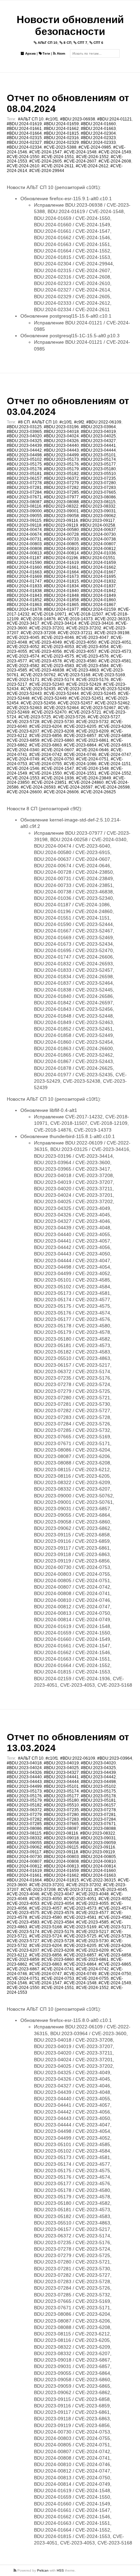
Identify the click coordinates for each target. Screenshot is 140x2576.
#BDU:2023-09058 (61, 516)
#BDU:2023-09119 (61, 525)
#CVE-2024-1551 (58, 157)
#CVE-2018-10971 (49, 614)
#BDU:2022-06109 (104, 422)
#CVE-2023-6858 (115, 736)
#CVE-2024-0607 (58, 750)
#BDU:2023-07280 (98, 483)
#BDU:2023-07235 (98, 478)
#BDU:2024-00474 (24, 530)
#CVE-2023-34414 (59, 623)
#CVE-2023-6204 (46, 726)
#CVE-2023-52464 (61, 708)
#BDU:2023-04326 (61, 441)
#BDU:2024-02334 (24, 147)
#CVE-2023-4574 (23, 656)
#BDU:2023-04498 (24, 455)
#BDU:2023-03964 (98, 427)
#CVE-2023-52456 (38, 703)
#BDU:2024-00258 (98, 525)
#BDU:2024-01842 (98, 591)
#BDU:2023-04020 (24, 436)
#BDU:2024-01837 (98, 586)
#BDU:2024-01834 (61, 586)
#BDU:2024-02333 (98, 143)
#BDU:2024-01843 (24, 595)
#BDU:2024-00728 (61, 534)
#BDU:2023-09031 (98, 511)
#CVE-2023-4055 (92, 1903)
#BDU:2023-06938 (78, 119)
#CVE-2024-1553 (23, 778)
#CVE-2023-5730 (58, 722)
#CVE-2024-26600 (24, 792)
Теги (46, 53)
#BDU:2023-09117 (98, 520)
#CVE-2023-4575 (58, 656)
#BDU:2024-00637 (98, 530)
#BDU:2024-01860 (98, 600)
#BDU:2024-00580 (61, 530)
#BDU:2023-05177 (98, 464)
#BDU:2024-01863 (24, 605)
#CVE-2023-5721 (85, 712)
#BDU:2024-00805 (61, 544)
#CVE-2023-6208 (58, 731)
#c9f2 (79, 422)
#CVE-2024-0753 (58, 1978)
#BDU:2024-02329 (61, 143)
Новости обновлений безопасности (70, 25)
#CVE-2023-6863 (46, 745)
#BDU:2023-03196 (61, 427)
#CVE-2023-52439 (112, 689)
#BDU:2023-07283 (98, 488)
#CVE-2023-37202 (84, 628)
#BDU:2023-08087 (24, 502)
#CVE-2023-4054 (92, 647)
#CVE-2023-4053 (58, 647)
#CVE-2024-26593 (38, 787)
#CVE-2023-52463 (24, 708)
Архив (30, 53)
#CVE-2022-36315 (112, 619)
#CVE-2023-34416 (96, 623)
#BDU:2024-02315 (24, 138)
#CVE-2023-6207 (23, 731)
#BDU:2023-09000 (24, 511)
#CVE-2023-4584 (92, 666)
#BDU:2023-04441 (98, 446)
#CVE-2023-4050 (80, 642)
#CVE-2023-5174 (58, 680)
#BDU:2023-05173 (61, 459)
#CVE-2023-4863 (83, 670)
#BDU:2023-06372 (61, 478)
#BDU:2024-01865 (61, 605)
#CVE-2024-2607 (80, 161)
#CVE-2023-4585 (92, 1922)
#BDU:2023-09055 (24, 516)
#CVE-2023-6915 (115, 745)
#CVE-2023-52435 (38, 689)
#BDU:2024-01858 (61, 600)
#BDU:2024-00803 (24, 544)
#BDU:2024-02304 (98, 133)
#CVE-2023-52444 (61, 694)
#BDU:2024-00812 (98, 549)
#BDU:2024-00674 (24, 534)
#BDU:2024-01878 (24, 609)
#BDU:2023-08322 (61, 506)
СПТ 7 (82, 43)
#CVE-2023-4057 (80, 651)
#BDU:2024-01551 (98, 558)
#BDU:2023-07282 (61, 488)
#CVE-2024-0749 (23, 759)
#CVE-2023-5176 (92, 680)
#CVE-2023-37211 (75, 633)
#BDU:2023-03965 (24, 432)
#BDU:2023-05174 (98, 459)
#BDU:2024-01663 (98, 129)
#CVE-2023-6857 (80, 736)
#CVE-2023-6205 (80, 726)
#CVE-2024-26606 (61, 792)
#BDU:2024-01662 (61, 129)
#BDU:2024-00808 (24, 549)
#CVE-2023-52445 (98, 694)
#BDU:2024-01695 (98, 576)
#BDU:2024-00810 (61, 549)
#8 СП (24, 422)
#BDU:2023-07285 (61, 492)
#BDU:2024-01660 (98, 124)
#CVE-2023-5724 (46, 1936)
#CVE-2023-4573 (115, 651)
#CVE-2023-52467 (98, 708)
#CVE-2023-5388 (60, 147)
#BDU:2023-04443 (61, 450)
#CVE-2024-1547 (46, 152)
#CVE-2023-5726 (69, 717)
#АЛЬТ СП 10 (31, 119)
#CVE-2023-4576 (92, 656)
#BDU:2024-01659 (61, 124)
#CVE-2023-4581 (115, 661)
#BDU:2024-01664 (24, 133)
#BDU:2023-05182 (61, 474)
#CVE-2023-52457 (75, 703)
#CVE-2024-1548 (80, 152)
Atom (60, 53)
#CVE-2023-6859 (23, 740)
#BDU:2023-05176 (61, 464)
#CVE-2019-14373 (75, 619)
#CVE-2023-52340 (47, 684)
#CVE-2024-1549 (115, 152)
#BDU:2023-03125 (24, 427)
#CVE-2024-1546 (23, 769)
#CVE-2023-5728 (23, 722)
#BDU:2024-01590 (24, 563)
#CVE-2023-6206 (115, 726)
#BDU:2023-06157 (24, 478)
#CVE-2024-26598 (112, 787)
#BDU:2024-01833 (24, 586)
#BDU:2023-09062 (98, 516)
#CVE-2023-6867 (23, 1969)
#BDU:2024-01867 (98, 605)
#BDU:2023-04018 (61, 432)
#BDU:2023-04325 (24, 441)
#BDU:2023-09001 (61, 511)
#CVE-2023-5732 (92, 722)
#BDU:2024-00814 (61, 553)
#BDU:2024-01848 (61, 595)
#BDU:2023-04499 (61, 455)
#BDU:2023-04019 (98, 432)
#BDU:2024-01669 (24, 576)
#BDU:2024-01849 (98, 595)
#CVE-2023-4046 (58, 638)
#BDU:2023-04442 (24, 450)
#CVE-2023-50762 (38, 675)
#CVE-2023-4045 (23, 638)
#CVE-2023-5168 (74, 675)
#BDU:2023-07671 (24, 497)
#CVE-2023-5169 (109, 675)
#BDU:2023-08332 (98, 506)
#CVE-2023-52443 (24, 694)
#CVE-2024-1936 (58, 778)
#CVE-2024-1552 (92, 157)
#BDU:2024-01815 (61, 133)
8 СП (67, 43)
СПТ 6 (98, 43)
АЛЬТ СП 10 (47, 43)
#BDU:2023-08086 (98, 497)
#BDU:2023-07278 (24, 483)
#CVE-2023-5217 (92, 1932)
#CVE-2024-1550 (23, 157)
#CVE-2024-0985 (95, 147)
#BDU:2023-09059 (98, 1843)
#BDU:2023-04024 (61, 436)
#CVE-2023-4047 (92, 638)
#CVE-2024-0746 (80, 755)
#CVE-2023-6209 (92, 731)
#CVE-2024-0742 (46, 755)
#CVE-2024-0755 (46, 764)
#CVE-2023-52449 (49, 698)
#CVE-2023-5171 (23, 680)
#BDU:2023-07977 (61, 497)
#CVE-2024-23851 (49, 782)
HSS (60, 2570)
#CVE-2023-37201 (47, 628)
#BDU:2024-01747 (24, 581)
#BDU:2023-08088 (61, 502)
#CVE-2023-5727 (104, 717)
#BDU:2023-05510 (98, 474)
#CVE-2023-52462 (112, 703)
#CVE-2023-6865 (115, 1964)
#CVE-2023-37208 (38, 633)
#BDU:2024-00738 (98, 539)
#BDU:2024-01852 (24, 600)
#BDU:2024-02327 (24, 143)
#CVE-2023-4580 (80, 661)
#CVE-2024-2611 (58, 166)
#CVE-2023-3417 (23, 623)
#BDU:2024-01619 (24, 124)
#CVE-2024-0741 (58, 1969)
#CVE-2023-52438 (75, 689)
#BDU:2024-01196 (61, 558)
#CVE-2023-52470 (49, 712)
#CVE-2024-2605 (46, 161)
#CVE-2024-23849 (94, 778)
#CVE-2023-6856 (46, 736)
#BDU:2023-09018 (61, 1838)
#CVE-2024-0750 (58, 759)
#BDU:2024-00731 (24, 539)
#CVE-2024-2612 (92, 166)
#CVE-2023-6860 (58, 740)
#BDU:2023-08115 (98, 502)
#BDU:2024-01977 (61, 609)
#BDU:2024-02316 (61, 138)
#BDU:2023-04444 (98, 450)
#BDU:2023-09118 (24, 525)
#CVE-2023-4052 (23, 647)
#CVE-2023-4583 (58, 666)
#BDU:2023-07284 (24, 492)
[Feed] (15, 2570)
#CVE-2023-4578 (46, 661)
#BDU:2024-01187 (24, 558)
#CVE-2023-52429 (84, 684)
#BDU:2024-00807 (98, 544)
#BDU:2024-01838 (24, 591)
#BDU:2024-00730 (98, 534)
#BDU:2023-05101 (98, 455)
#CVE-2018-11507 (86, 614)
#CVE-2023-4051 (115, 642)
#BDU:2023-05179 (61, 469)
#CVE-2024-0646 (92, 750)
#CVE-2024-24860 (86, 782)
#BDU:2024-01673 (61, 576)
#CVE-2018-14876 (38, 619)
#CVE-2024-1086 (80, 764)
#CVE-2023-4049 (46, 642)
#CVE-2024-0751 (92, 759)
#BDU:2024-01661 (24, 129)
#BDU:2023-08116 (24, 506)
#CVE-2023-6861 (92, 740)
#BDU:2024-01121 (115, 119)
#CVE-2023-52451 (86, 698)
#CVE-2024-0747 (115, 755)
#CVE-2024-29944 (47, 171)
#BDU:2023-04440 (61, 446)
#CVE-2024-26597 (75, 787)
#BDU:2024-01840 (61, 591)
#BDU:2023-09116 (61, 520)
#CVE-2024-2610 (23, 166)
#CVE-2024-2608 (115, 161)
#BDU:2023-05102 (24, 459)
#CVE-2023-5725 (35, 717)
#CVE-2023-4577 (92, 1913)
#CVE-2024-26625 (98, 792)
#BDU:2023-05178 (24, 469)
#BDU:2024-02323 (98, 138)
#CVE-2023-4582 (23, 666)
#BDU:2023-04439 (24, 446)
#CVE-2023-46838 (47, 670)
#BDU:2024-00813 (24, 553)
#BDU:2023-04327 (98, 441)
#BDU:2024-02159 (98, 609)
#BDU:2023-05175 (24, 464)
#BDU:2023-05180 (98, 469)
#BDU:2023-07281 (24, 488)
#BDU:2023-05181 (24, 474)
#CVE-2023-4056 (46, 651)
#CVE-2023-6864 (80, 745)
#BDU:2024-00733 (61, 539)
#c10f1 (52, 119)
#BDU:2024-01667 (98, 572)
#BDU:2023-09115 (24, 520)
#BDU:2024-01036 (98, 553)
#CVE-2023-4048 (92, 1894)
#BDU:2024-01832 (98, 581)
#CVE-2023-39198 (112, 633)
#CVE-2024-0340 (23, 750)
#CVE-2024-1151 (115, 764)
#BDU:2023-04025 (98, 436)
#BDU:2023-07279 (61, 483)
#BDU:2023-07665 (98, 492)
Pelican (43, 2570)
